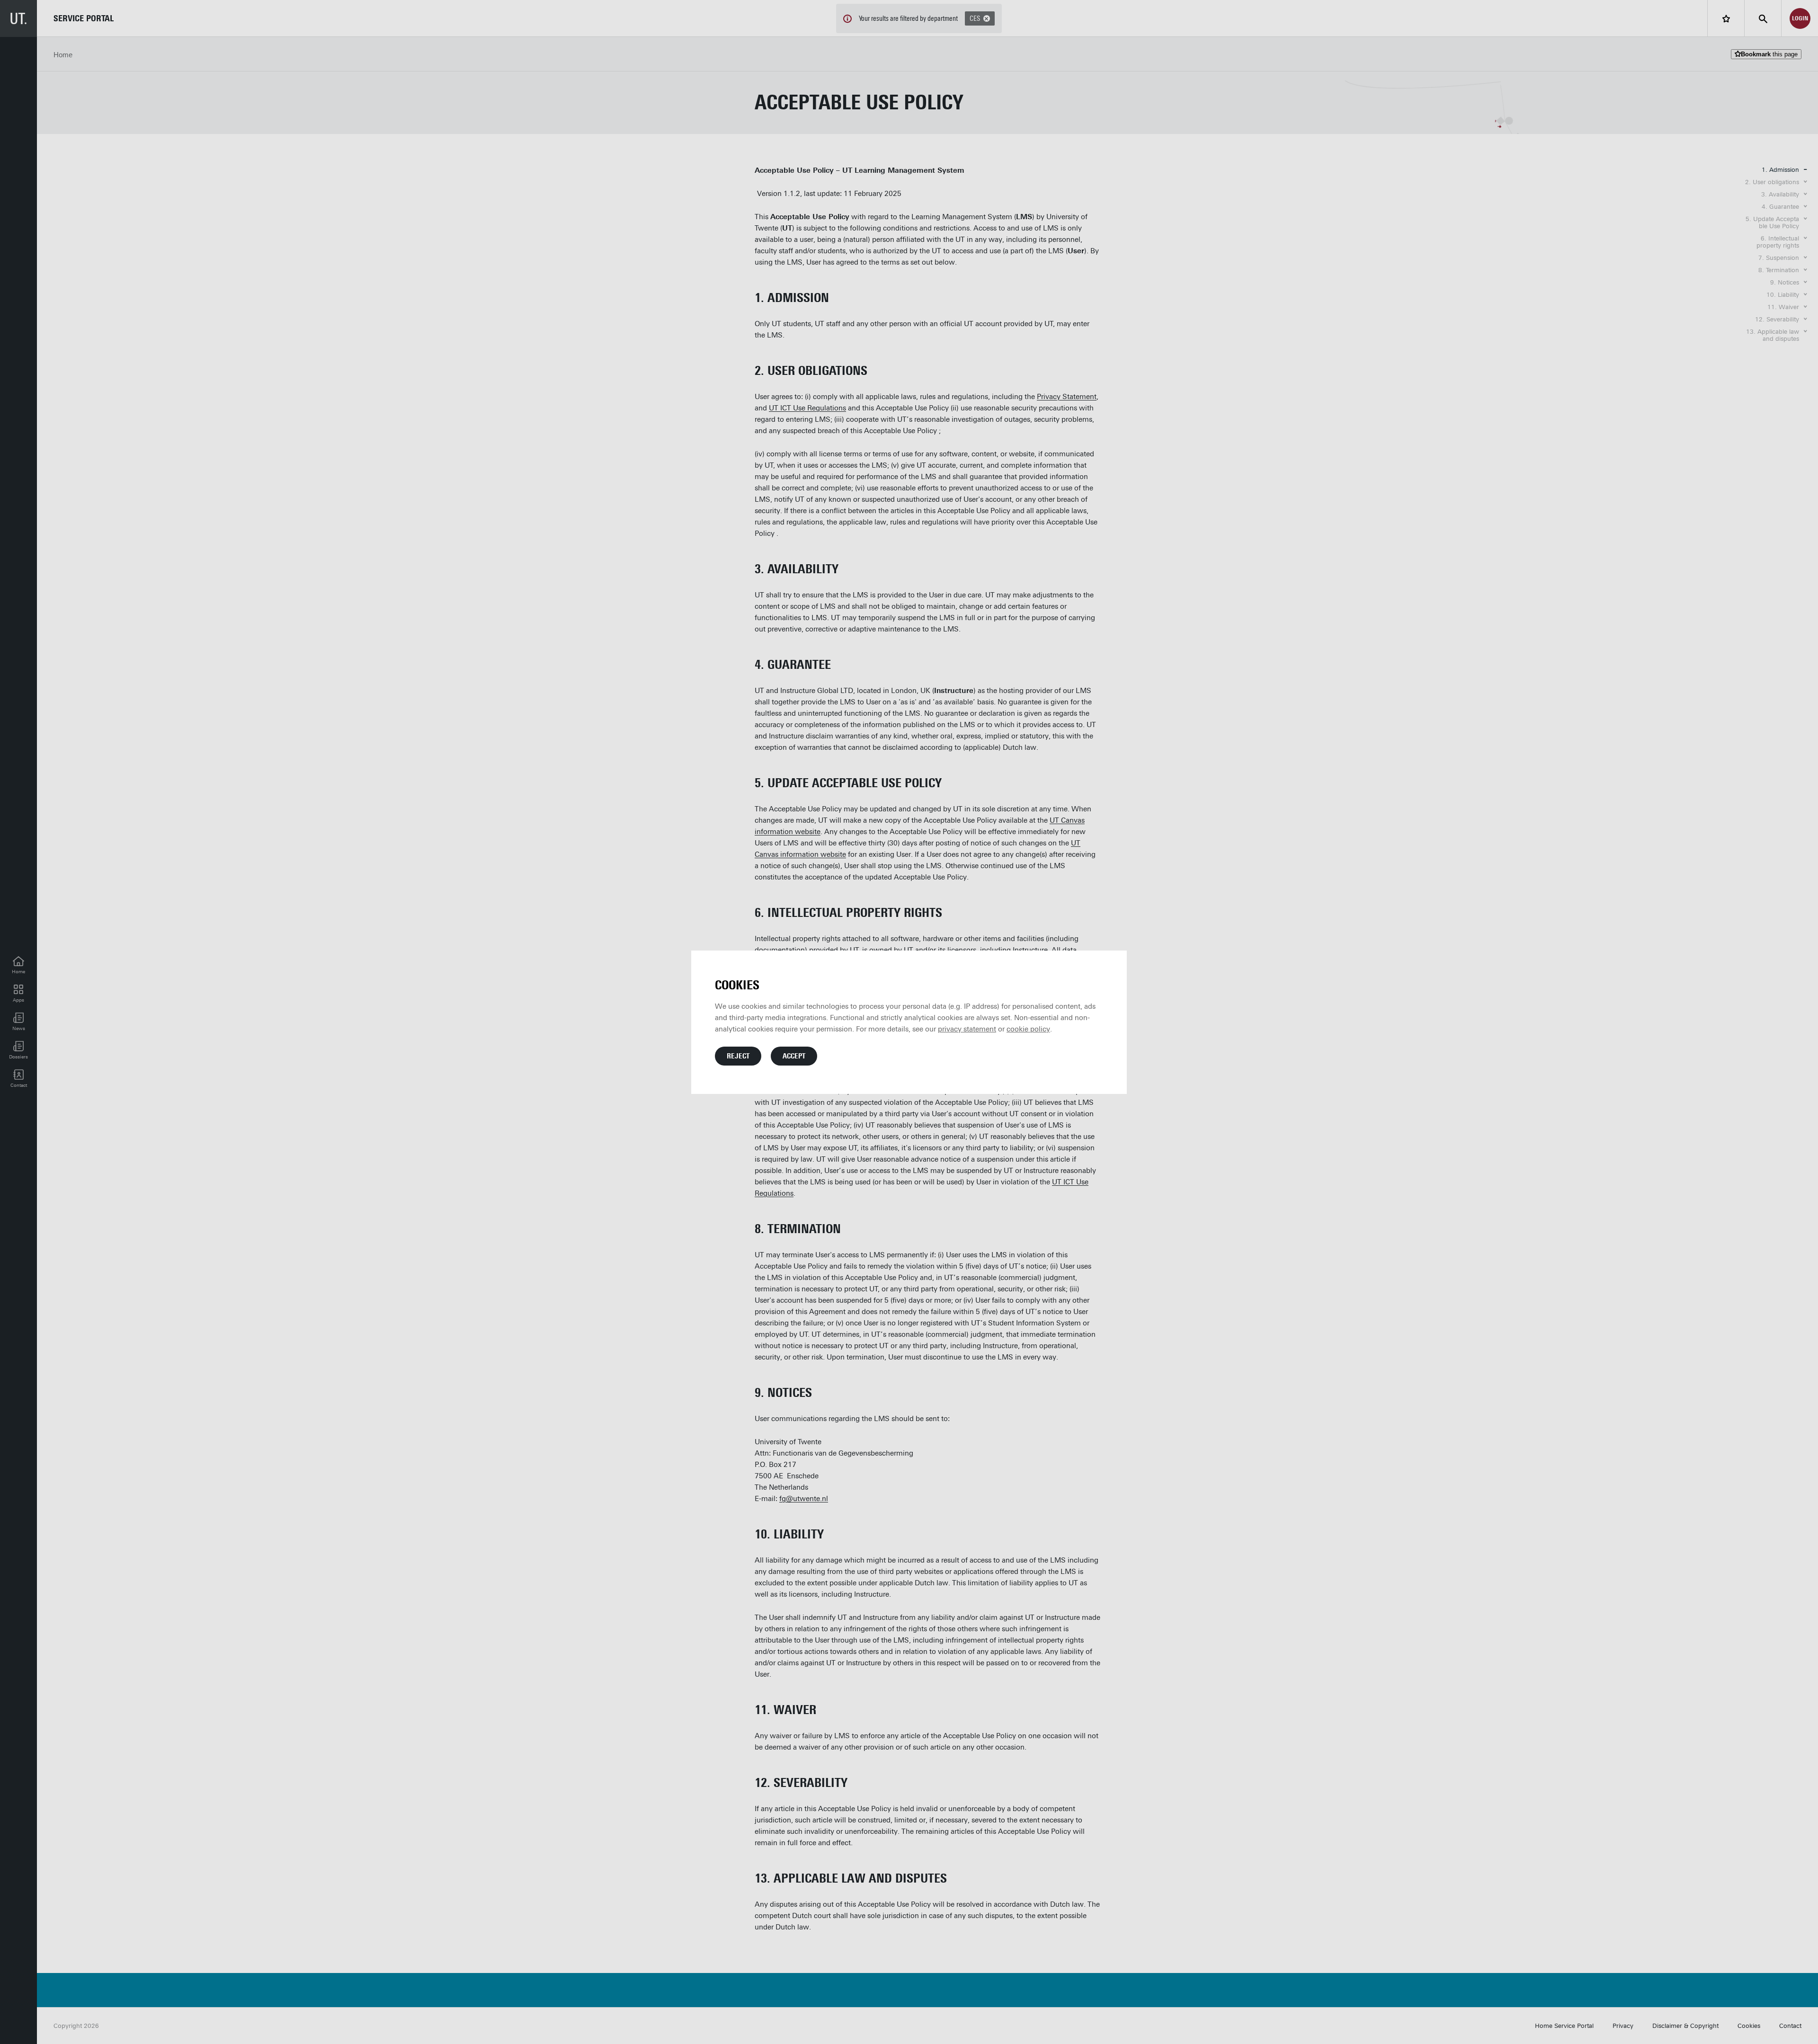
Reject (738, 1056)
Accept (794, 1056)
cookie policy (1028, 1029)
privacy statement (967, 1029)
